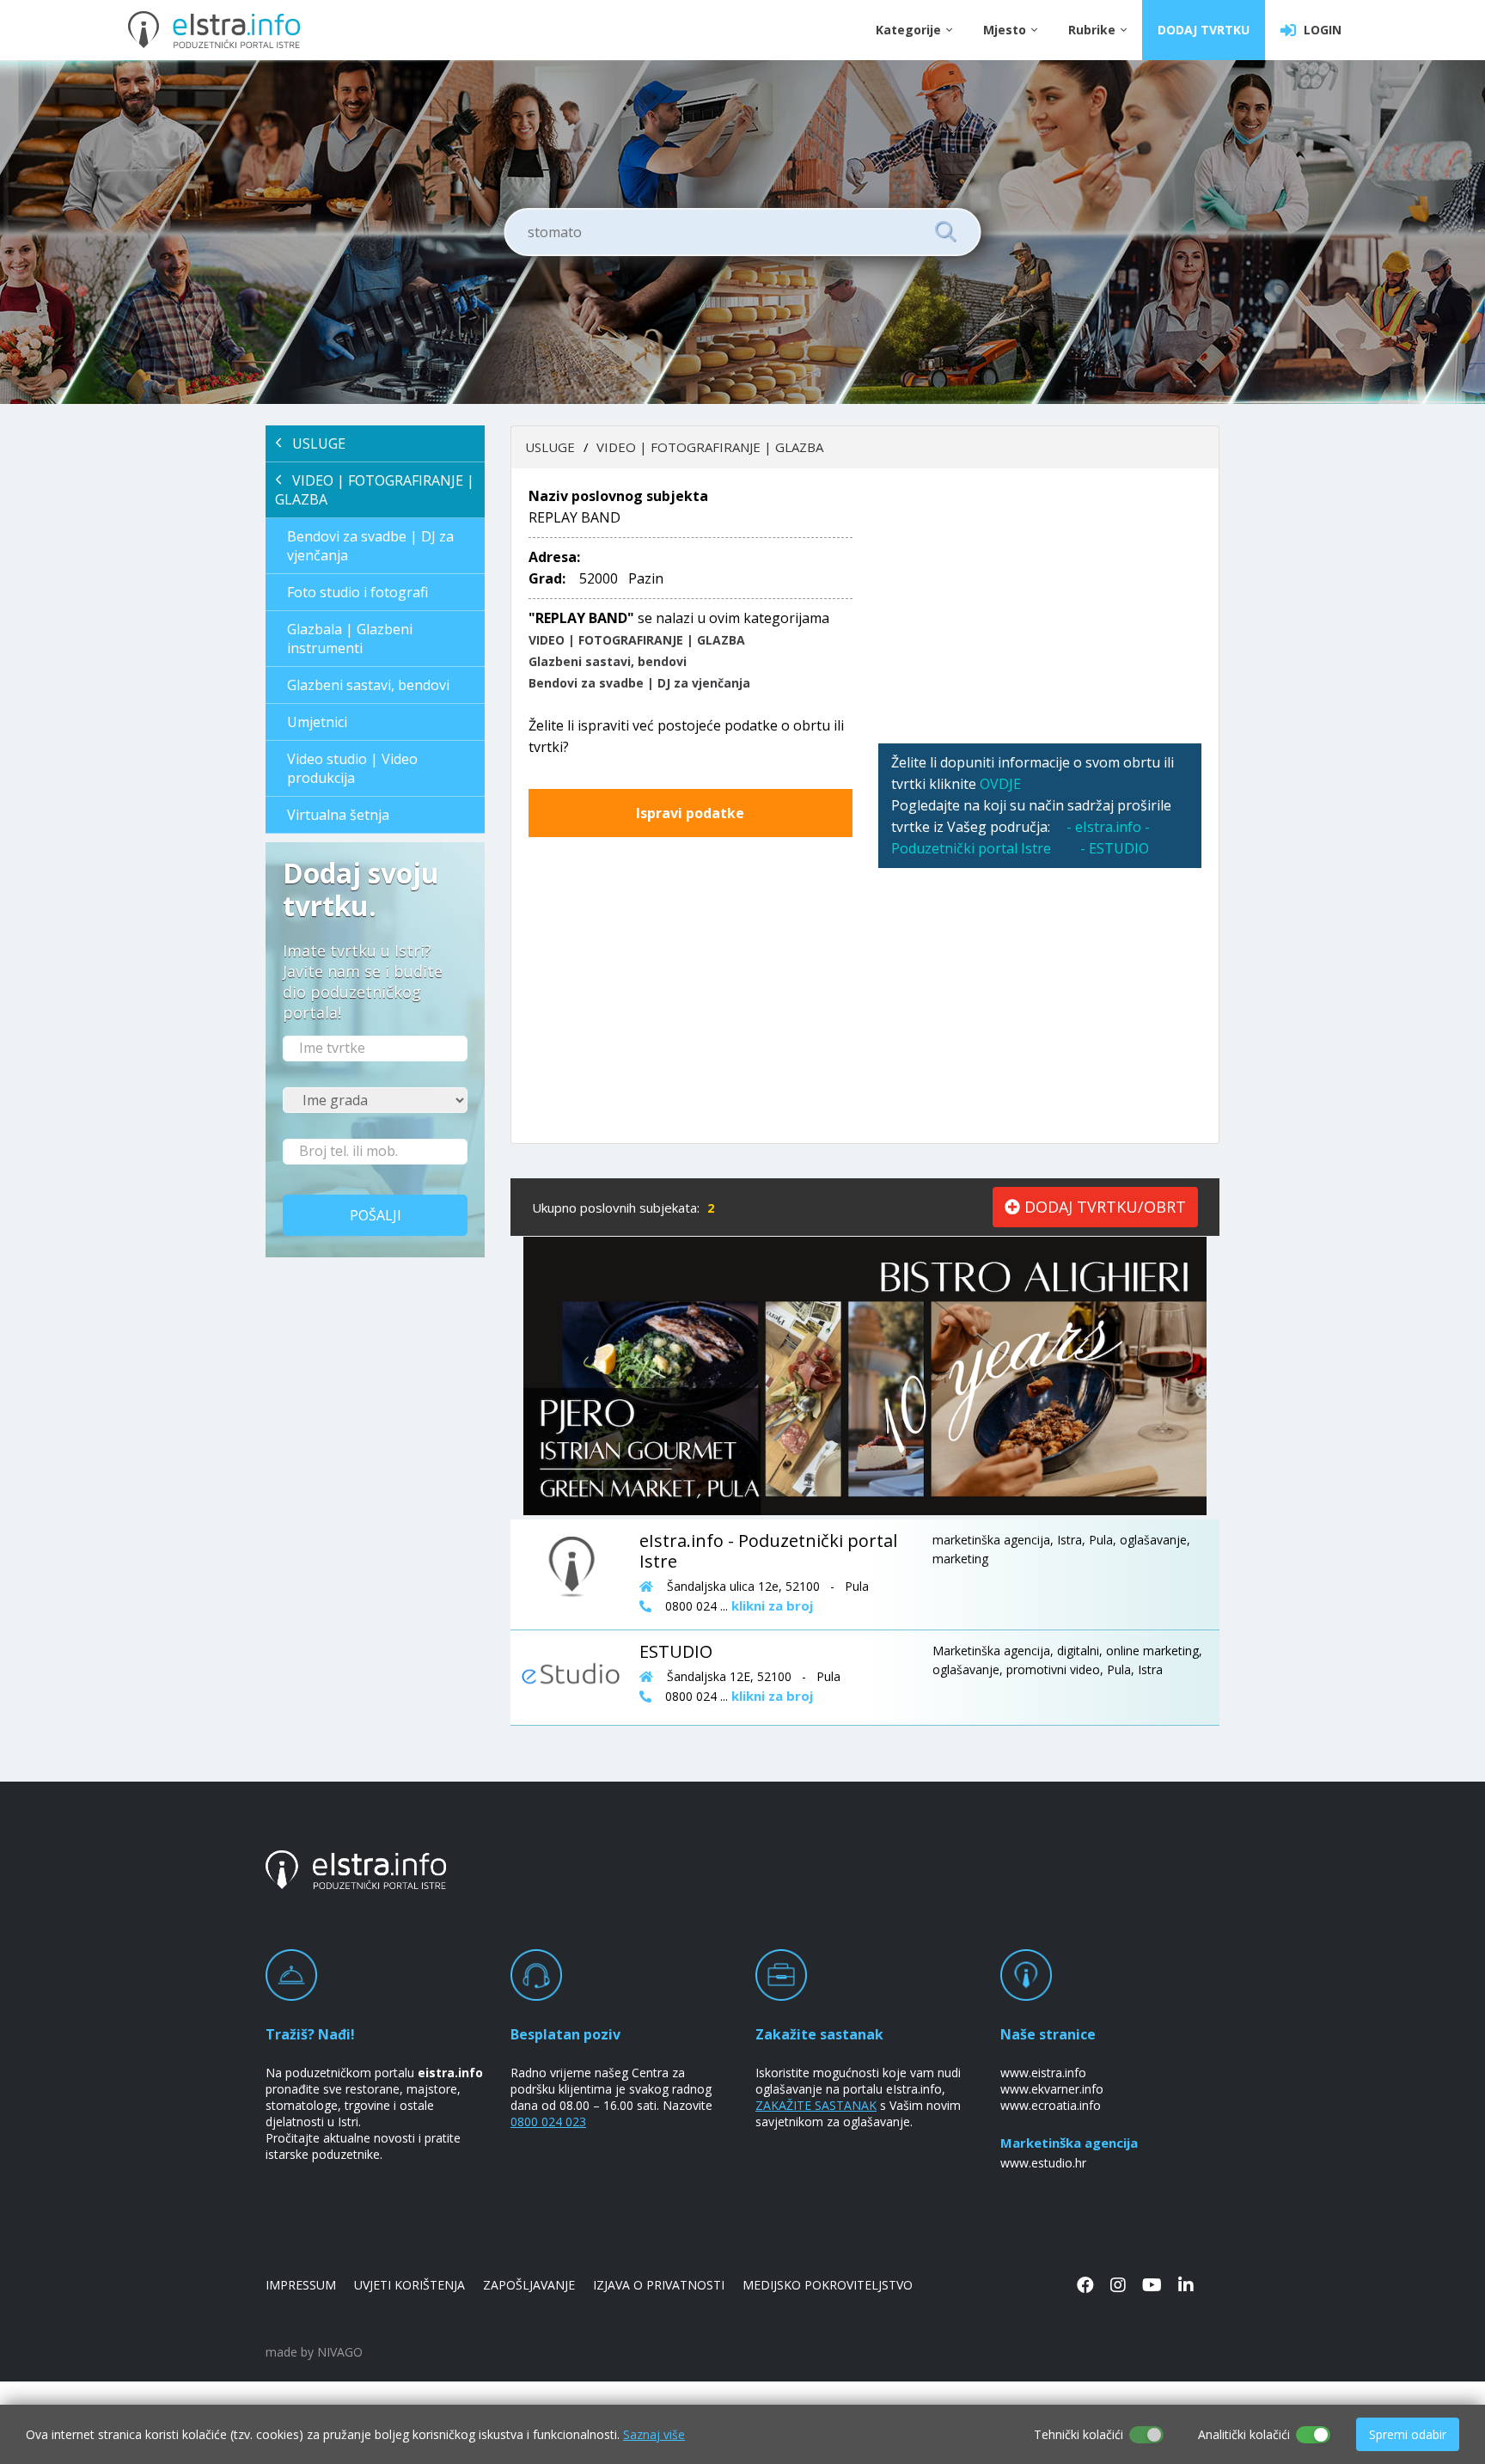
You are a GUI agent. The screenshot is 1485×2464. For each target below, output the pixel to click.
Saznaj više (654, 2434)
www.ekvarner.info (1052, 2089)
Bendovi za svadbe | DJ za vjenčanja (370, 546)
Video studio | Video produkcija (352, 768)
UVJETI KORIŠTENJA (409, 2285)
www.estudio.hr (1043, 2163)
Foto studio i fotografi (357, 592)
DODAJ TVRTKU (1204, 30)
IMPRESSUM (301, 2285)
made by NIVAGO (314, 2352)
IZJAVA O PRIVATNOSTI (659, 2285)
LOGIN (1319, 30)
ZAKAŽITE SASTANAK (816, 2105)
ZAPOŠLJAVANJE (529, 2285)
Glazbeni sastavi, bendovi (368, 685)
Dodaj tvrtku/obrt (1103, 1207)
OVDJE (1000, 784)
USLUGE (314, 443)
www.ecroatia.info (1051, 2105)
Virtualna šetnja (338, 815)
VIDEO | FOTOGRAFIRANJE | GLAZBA (375, 490)
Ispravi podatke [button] (690, 813)
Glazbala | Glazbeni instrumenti (350, 639)
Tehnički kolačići (1079, 2434)
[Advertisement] (1040, 606)
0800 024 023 (548, 2122)
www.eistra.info (1043, 2073)
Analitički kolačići (1244, 2434)
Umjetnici (317, 722)
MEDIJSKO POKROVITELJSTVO (828, 2285)
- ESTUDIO (1115, 848)
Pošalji (376, 1215)
